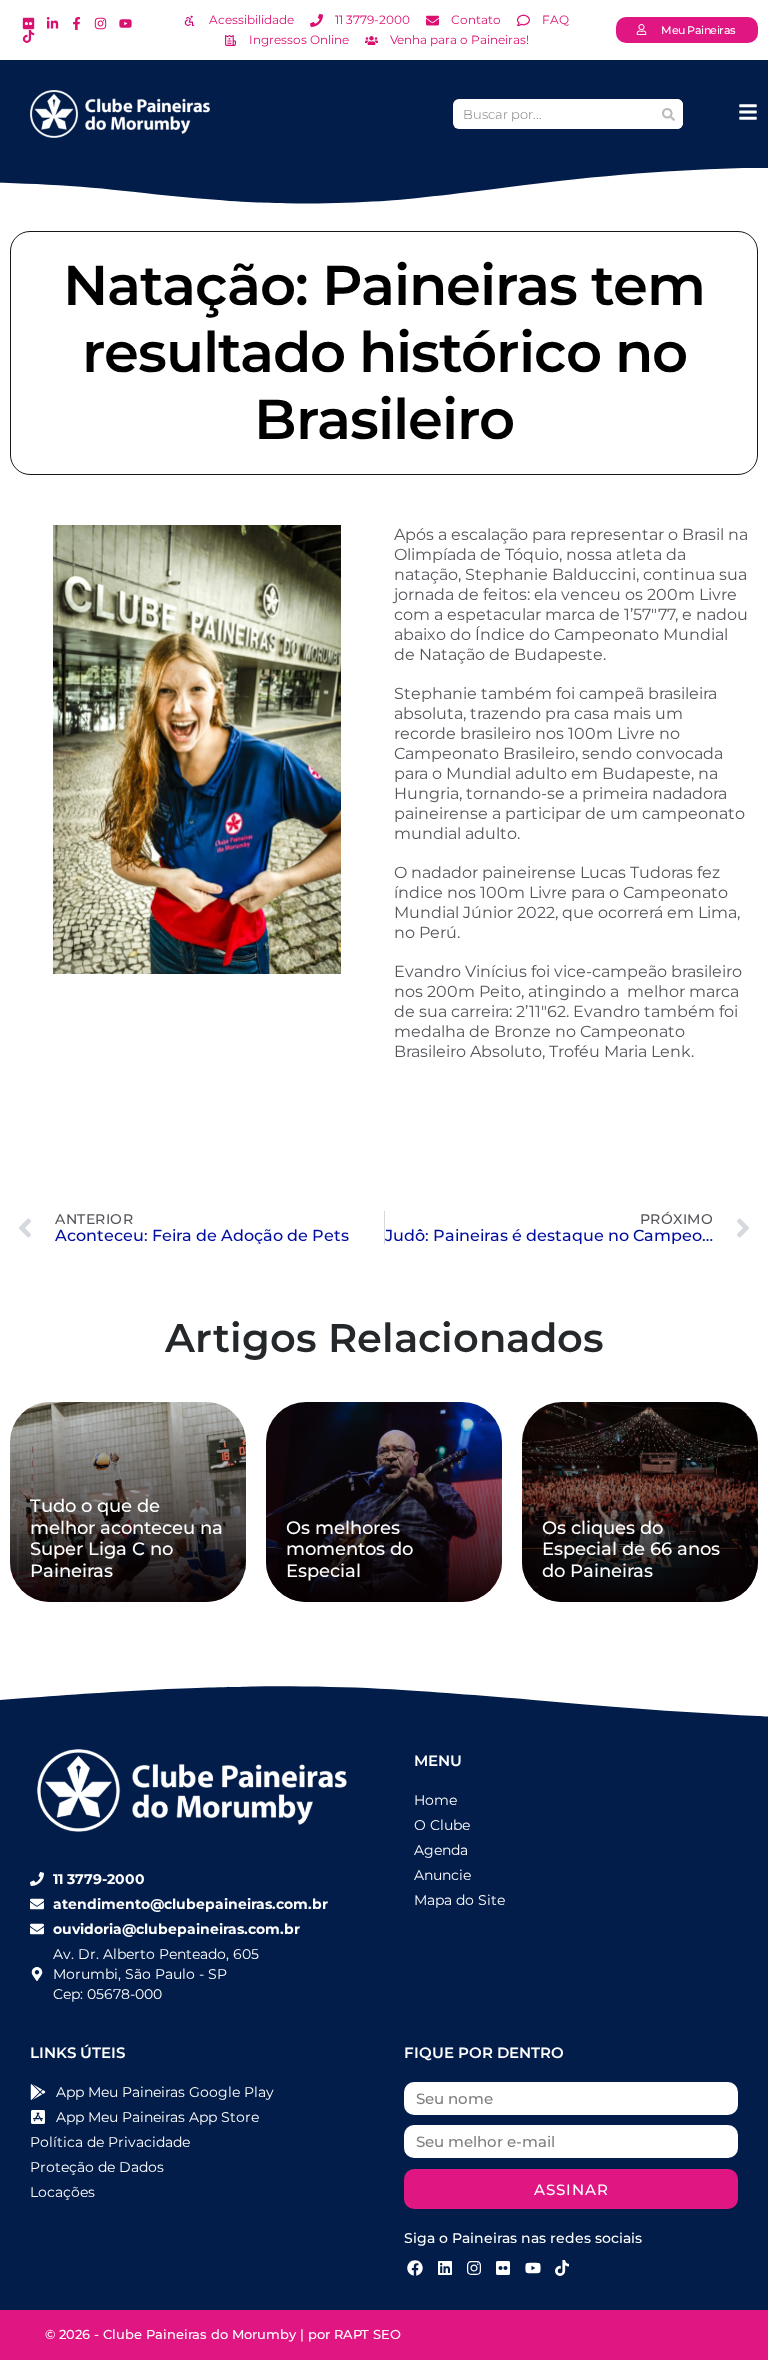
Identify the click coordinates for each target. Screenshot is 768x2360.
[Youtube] (533, 2268)
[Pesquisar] (668, 114)
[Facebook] (415, 2268)
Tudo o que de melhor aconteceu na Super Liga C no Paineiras (126, 1538)
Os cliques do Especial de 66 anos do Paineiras (631, 1549)
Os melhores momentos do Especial (349, 1549)
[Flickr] (503, 2268)
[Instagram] (474, 2268)
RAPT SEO (367, 2334)
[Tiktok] (562, 2268)
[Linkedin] (444, 2268)
